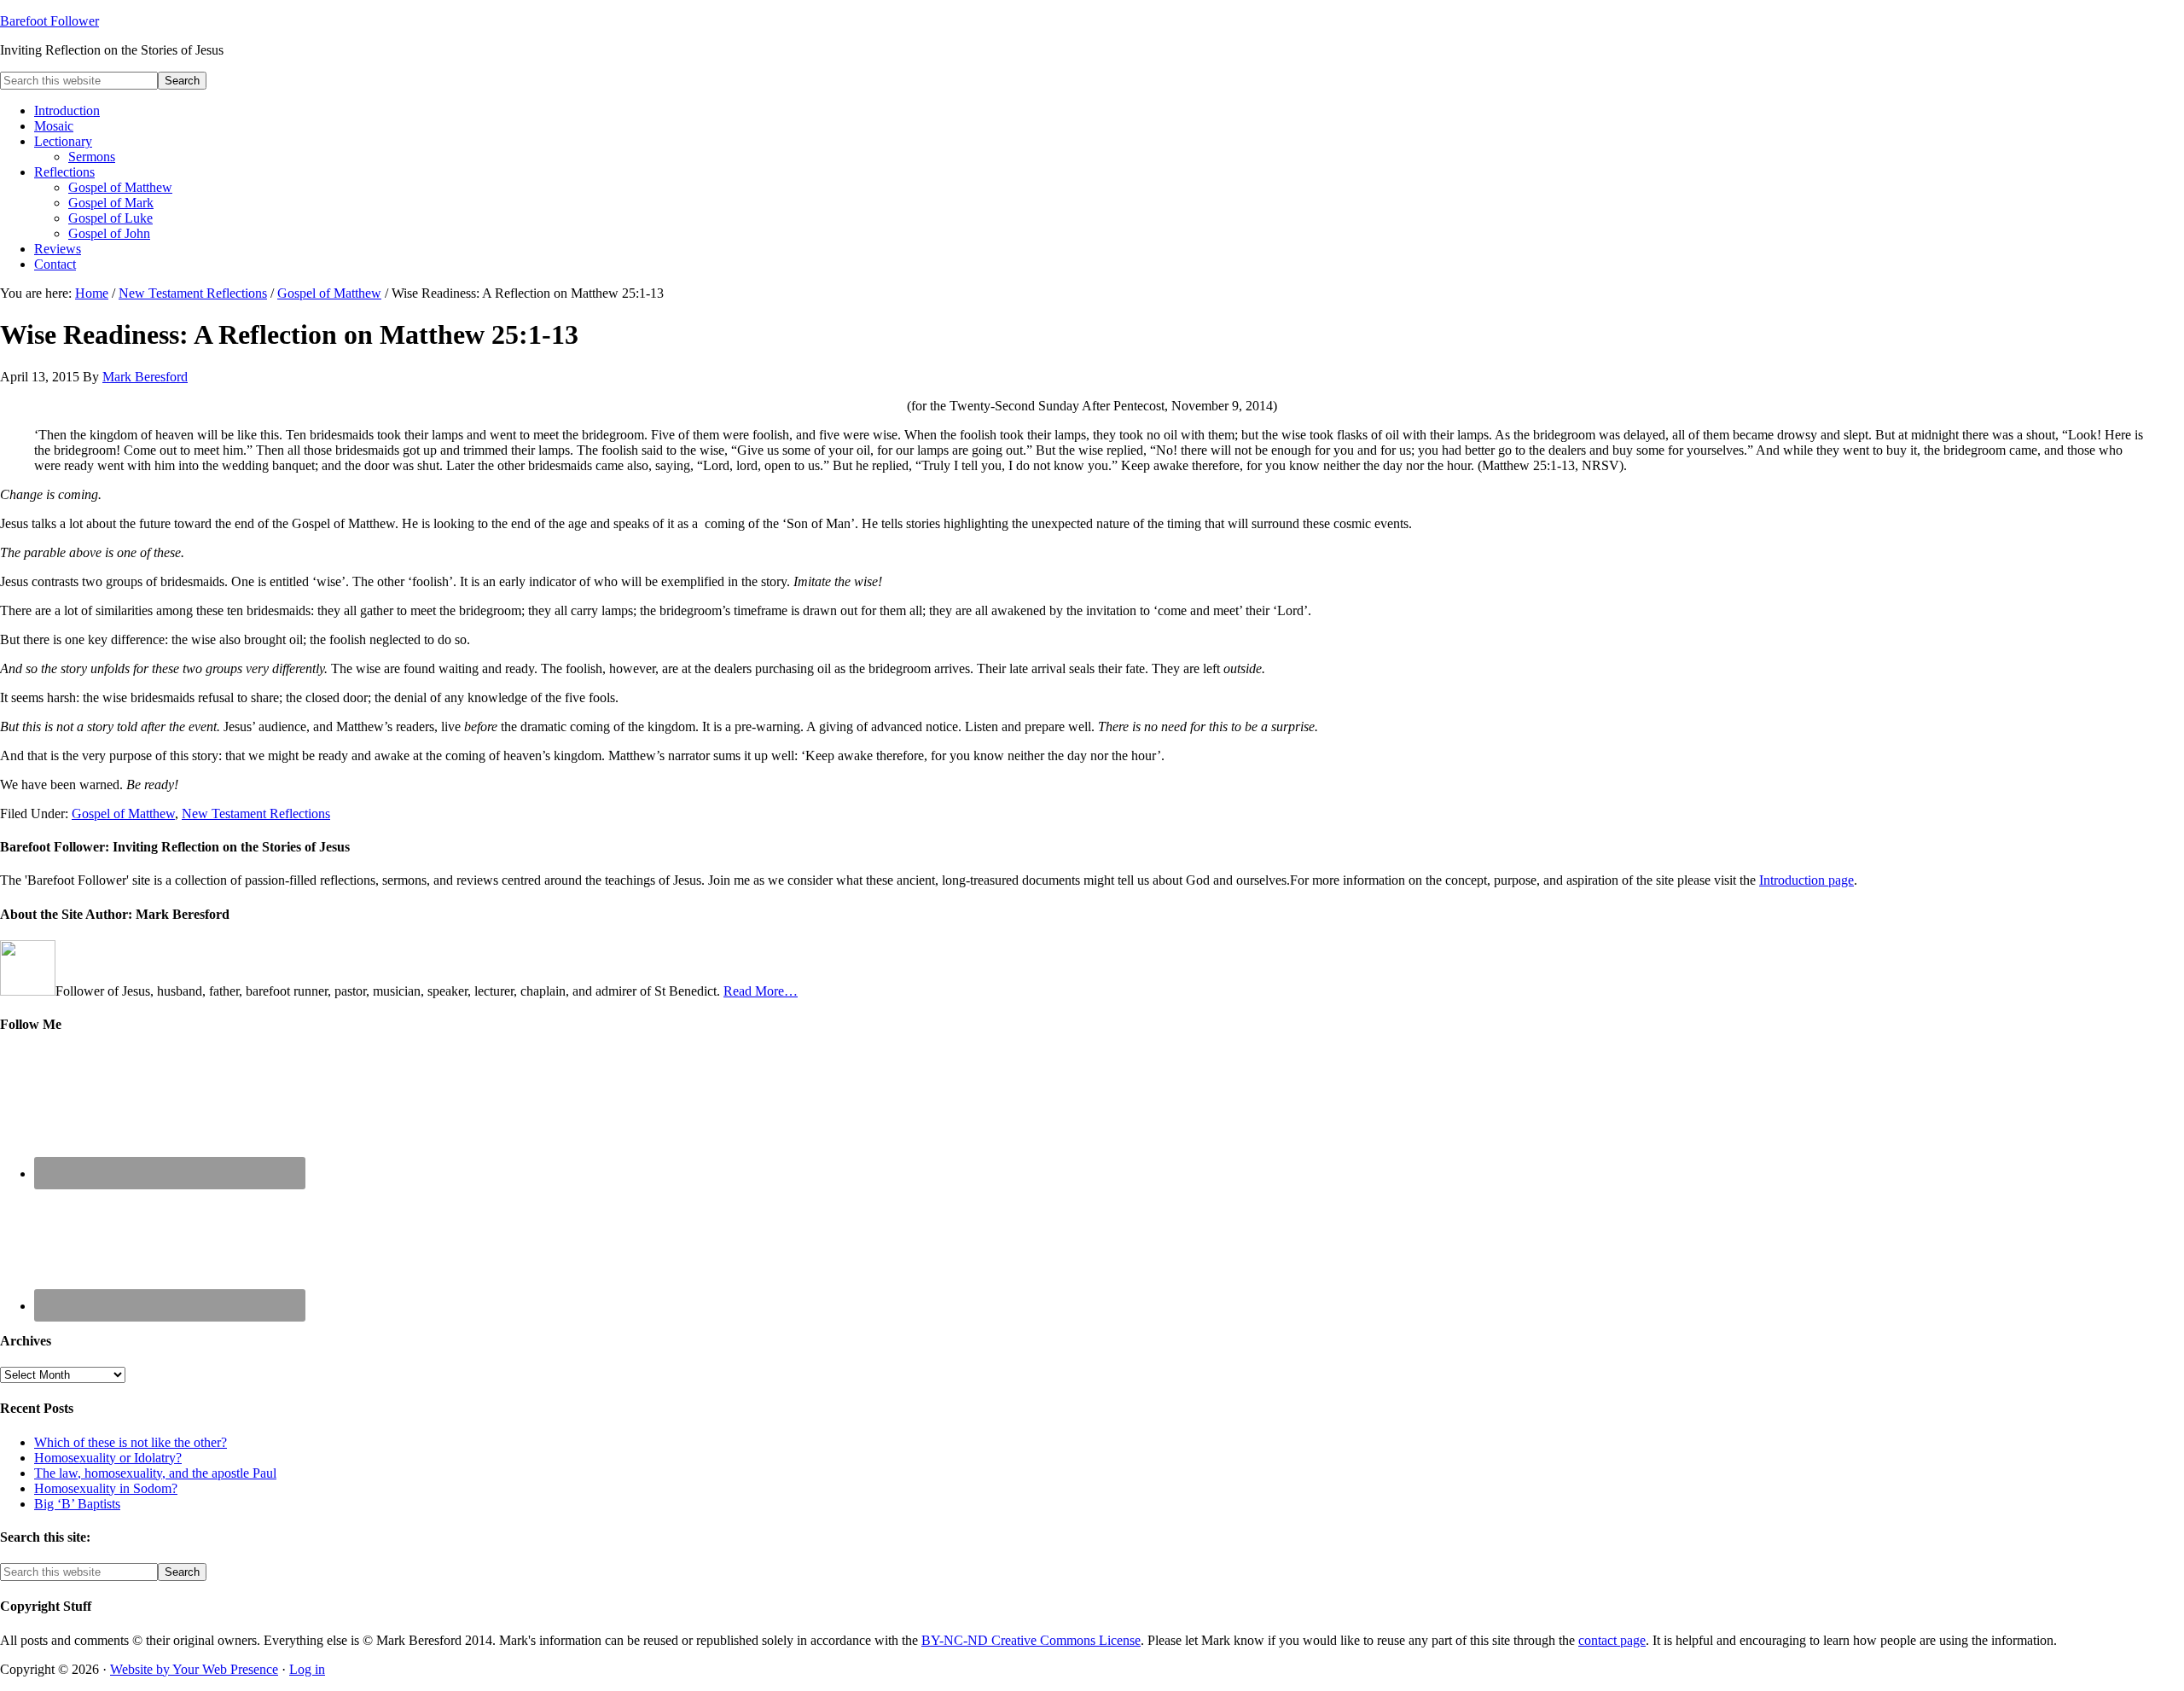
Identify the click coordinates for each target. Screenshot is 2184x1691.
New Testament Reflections (256, 814)
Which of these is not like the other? (131, 1442)
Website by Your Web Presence (194, 1669)
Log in (307, 1669)
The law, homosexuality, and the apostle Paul (155, 1473)
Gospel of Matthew (123, 814)
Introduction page (1806, 880)
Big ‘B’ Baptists (77, 1504)
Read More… (761, 991)
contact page (1612, 1640)
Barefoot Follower (49, 21)
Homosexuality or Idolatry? (108, 1458)
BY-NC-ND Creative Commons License (1031, 1640)
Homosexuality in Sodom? (106, 1488)
